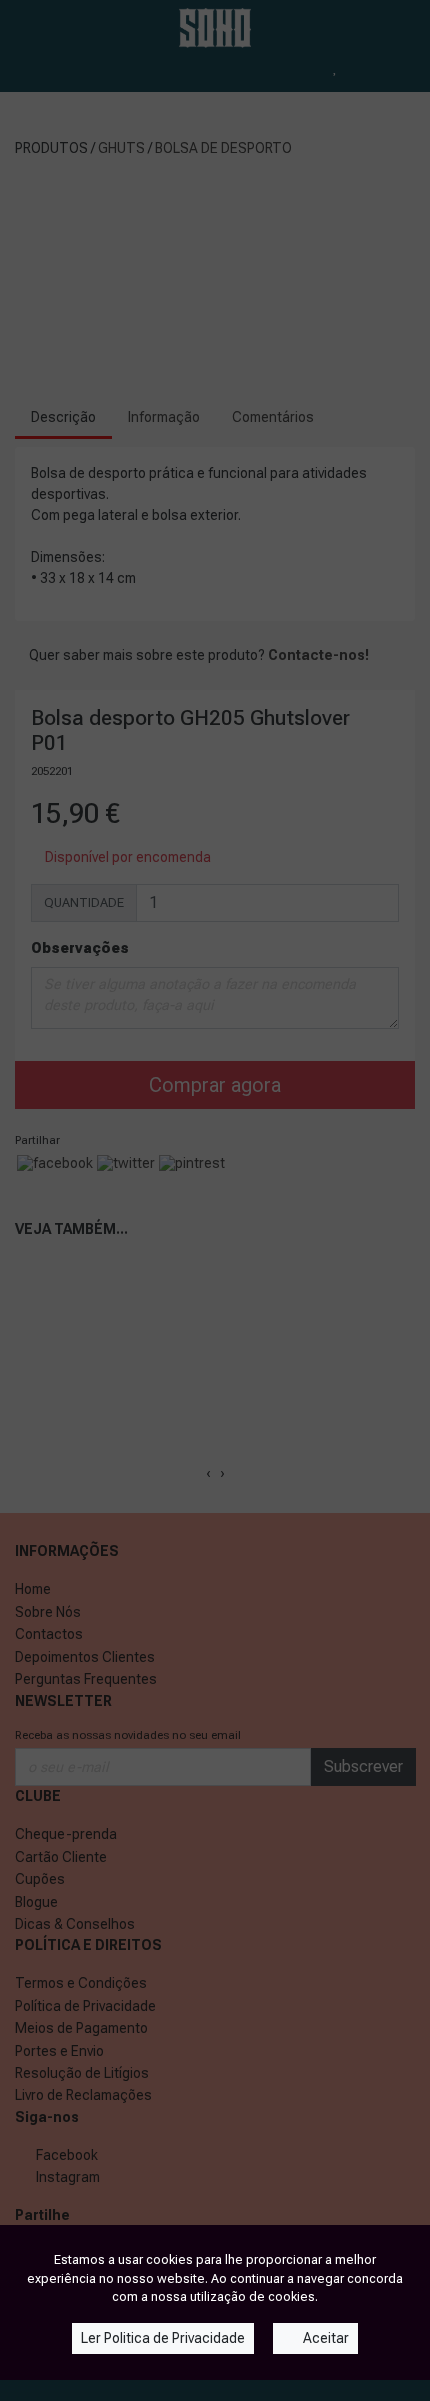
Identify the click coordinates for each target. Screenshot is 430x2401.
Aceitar (324, 2338)
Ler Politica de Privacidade (163, 2338)
